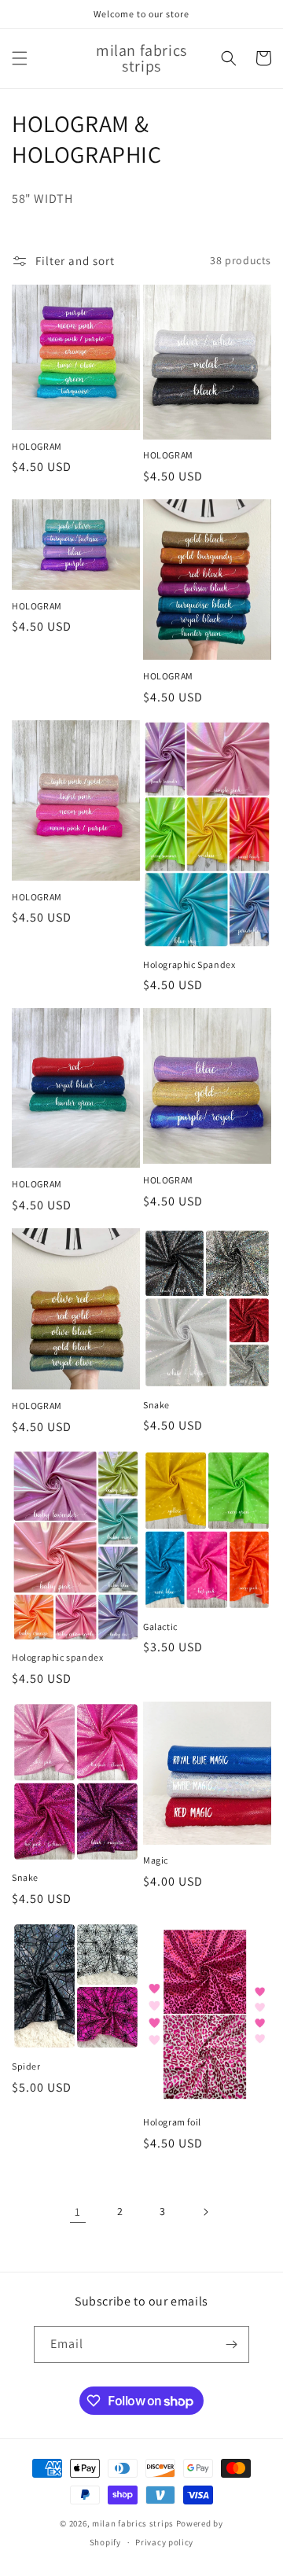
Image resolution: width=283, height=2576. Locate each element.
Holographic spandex (57, 1657)
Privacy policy (164, 2542)
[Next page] (205, 2212)
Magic (156, 1860)
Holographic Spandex (189, 964)
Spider (26, 2066)
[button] (20, 58)
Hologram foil (172, 2122)
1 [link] (78, 2212)
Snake (156, 1405)
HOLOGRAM (37, 446)
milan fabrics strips (133, 2523)
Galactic (160, 1627)
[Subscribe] (231, 2344)
